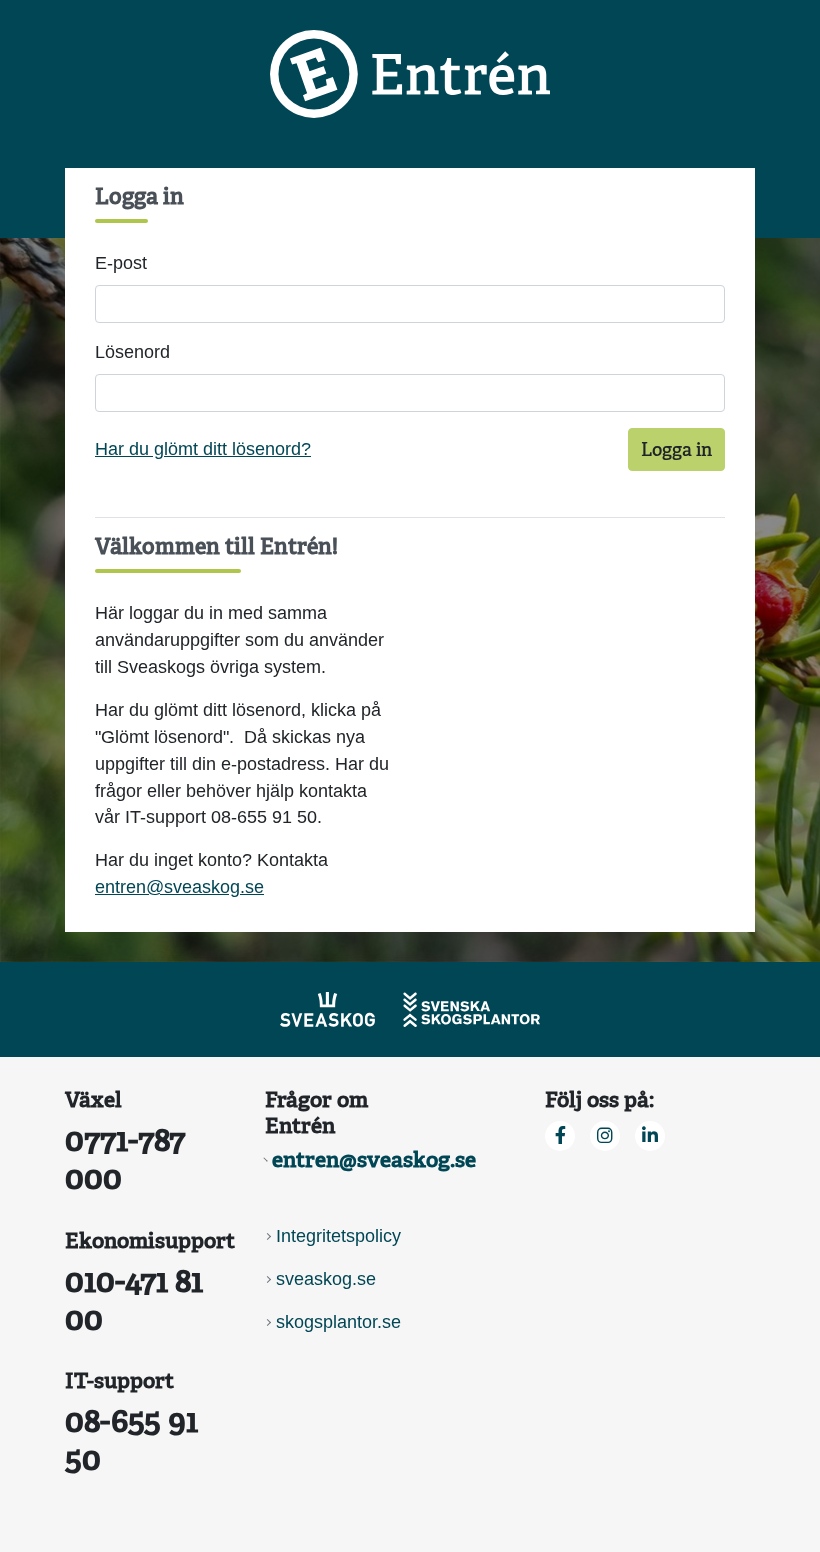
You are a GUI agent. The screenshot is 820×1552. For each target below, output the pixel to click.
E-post (121, 263)
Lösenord (132, 352)
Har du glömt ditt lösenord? (203, 449)
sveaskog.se (326, 1279)
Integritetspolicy (338, 1236)
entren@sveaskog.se (179, 887)
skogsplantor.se (338, 1322)
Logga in (676, 449)
